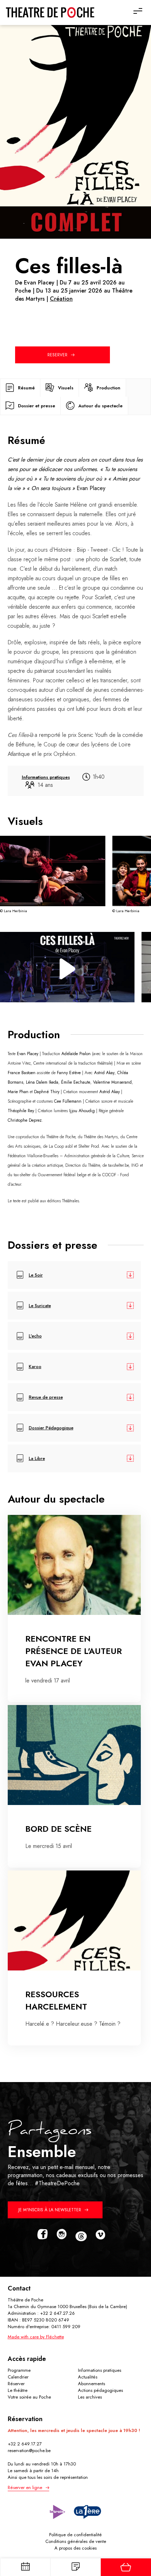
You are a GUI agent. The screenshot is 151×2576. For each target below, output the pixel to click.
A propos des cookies (75, 2548)
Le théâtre (18, 2390)
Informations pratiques (100, 2370)
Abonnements (91, 2384)
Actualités (88, 2377)
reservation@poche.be (29, 2450)
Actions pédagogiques (100, 2390)
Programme (19, 2370)
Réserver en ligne (25, 2487)
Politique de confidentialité (75, 2535)
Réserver (16, 2384)
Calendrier (18, 2377)
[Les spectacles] (75, 2567)
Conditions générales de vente (76, 2541)
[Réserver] (126, 2567)
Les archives (90, 2397)
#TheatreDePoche (57, 2183)
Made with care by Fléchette (36, 2337)
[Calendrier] (25, 2567)
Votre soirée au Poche (29, 2397)
